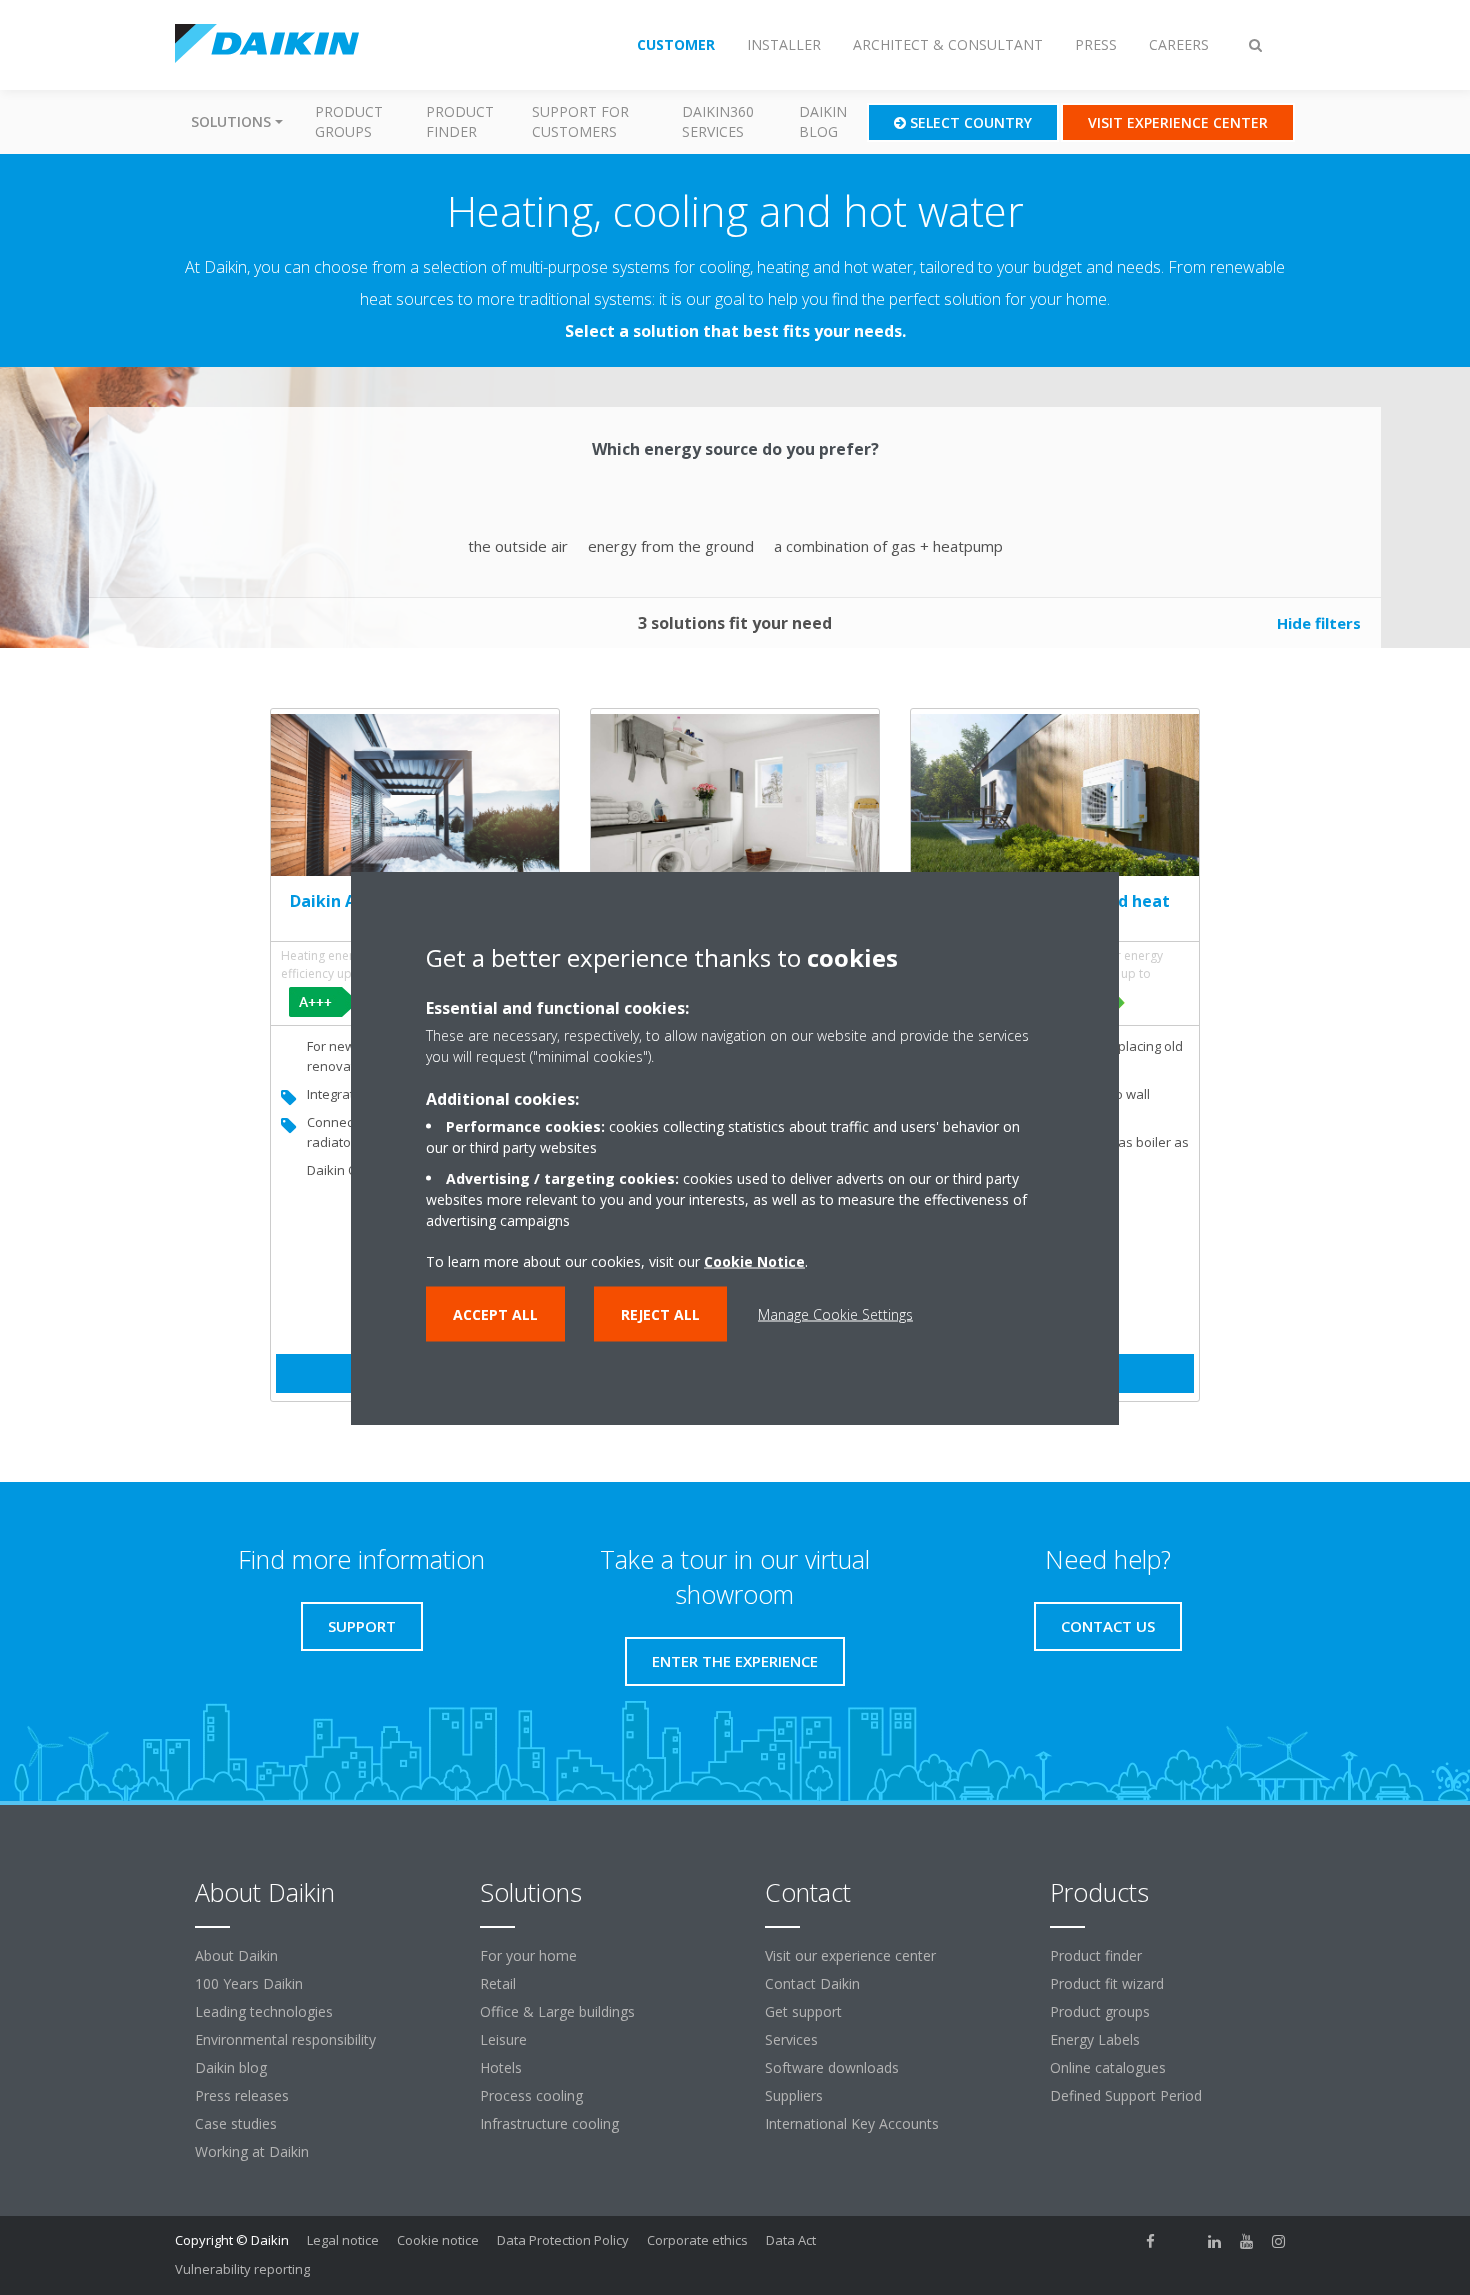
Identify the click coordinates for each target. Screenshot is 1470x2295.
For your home (528, 1955)
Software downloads (832, 2067)
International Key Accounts (852, 2123)
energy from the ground (671, 546)
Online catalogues (1108, 2067)
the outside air (518, 546)
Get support (803, 2011)
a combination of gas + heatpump (888, 546)
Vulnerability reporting (242, 2269)
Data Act (791, 2240)
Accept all (495, 1313)
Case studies (236, 2123)
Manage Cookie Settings (835, 1313)
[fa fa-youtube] (1247, 2242)
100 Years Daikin (249, 1983)
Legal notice (343, 2240)
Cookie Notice (754, 1260)
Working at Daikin (252, 2151)
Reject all (660, 1313)
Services (791, 2039)
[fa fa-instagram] (1279, 2242)
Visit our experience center (850, 1955)
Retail (498, 1983)
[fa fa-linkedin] (1215, 2242)
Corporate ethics (697, 2240)
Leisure (503, 2039)
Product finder (460, 121)
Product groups (349, 121)
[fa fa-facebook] (1151, 2242)
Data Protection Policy (563, 2240)
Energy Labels (1095, 2039)
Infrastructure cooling (549, 2123)
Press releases (242, 2095)
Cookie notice (438, 2240)
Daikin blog (823, 121)
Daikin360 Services (718, 121)
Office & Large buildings (557, 2011)
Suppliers (794, 2095)
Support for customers (580, 121)
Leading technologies (264, 2011)
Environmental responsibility (285, 2039)
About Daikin (236, 1955)
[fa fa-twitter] (1183, 2242)
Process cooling (531, 2095)
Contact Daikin (812, 1983)
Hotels (501, 2067)
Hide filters (1319, 623)
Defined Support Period (1128, 2095)
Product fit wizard (1107, 1983)
